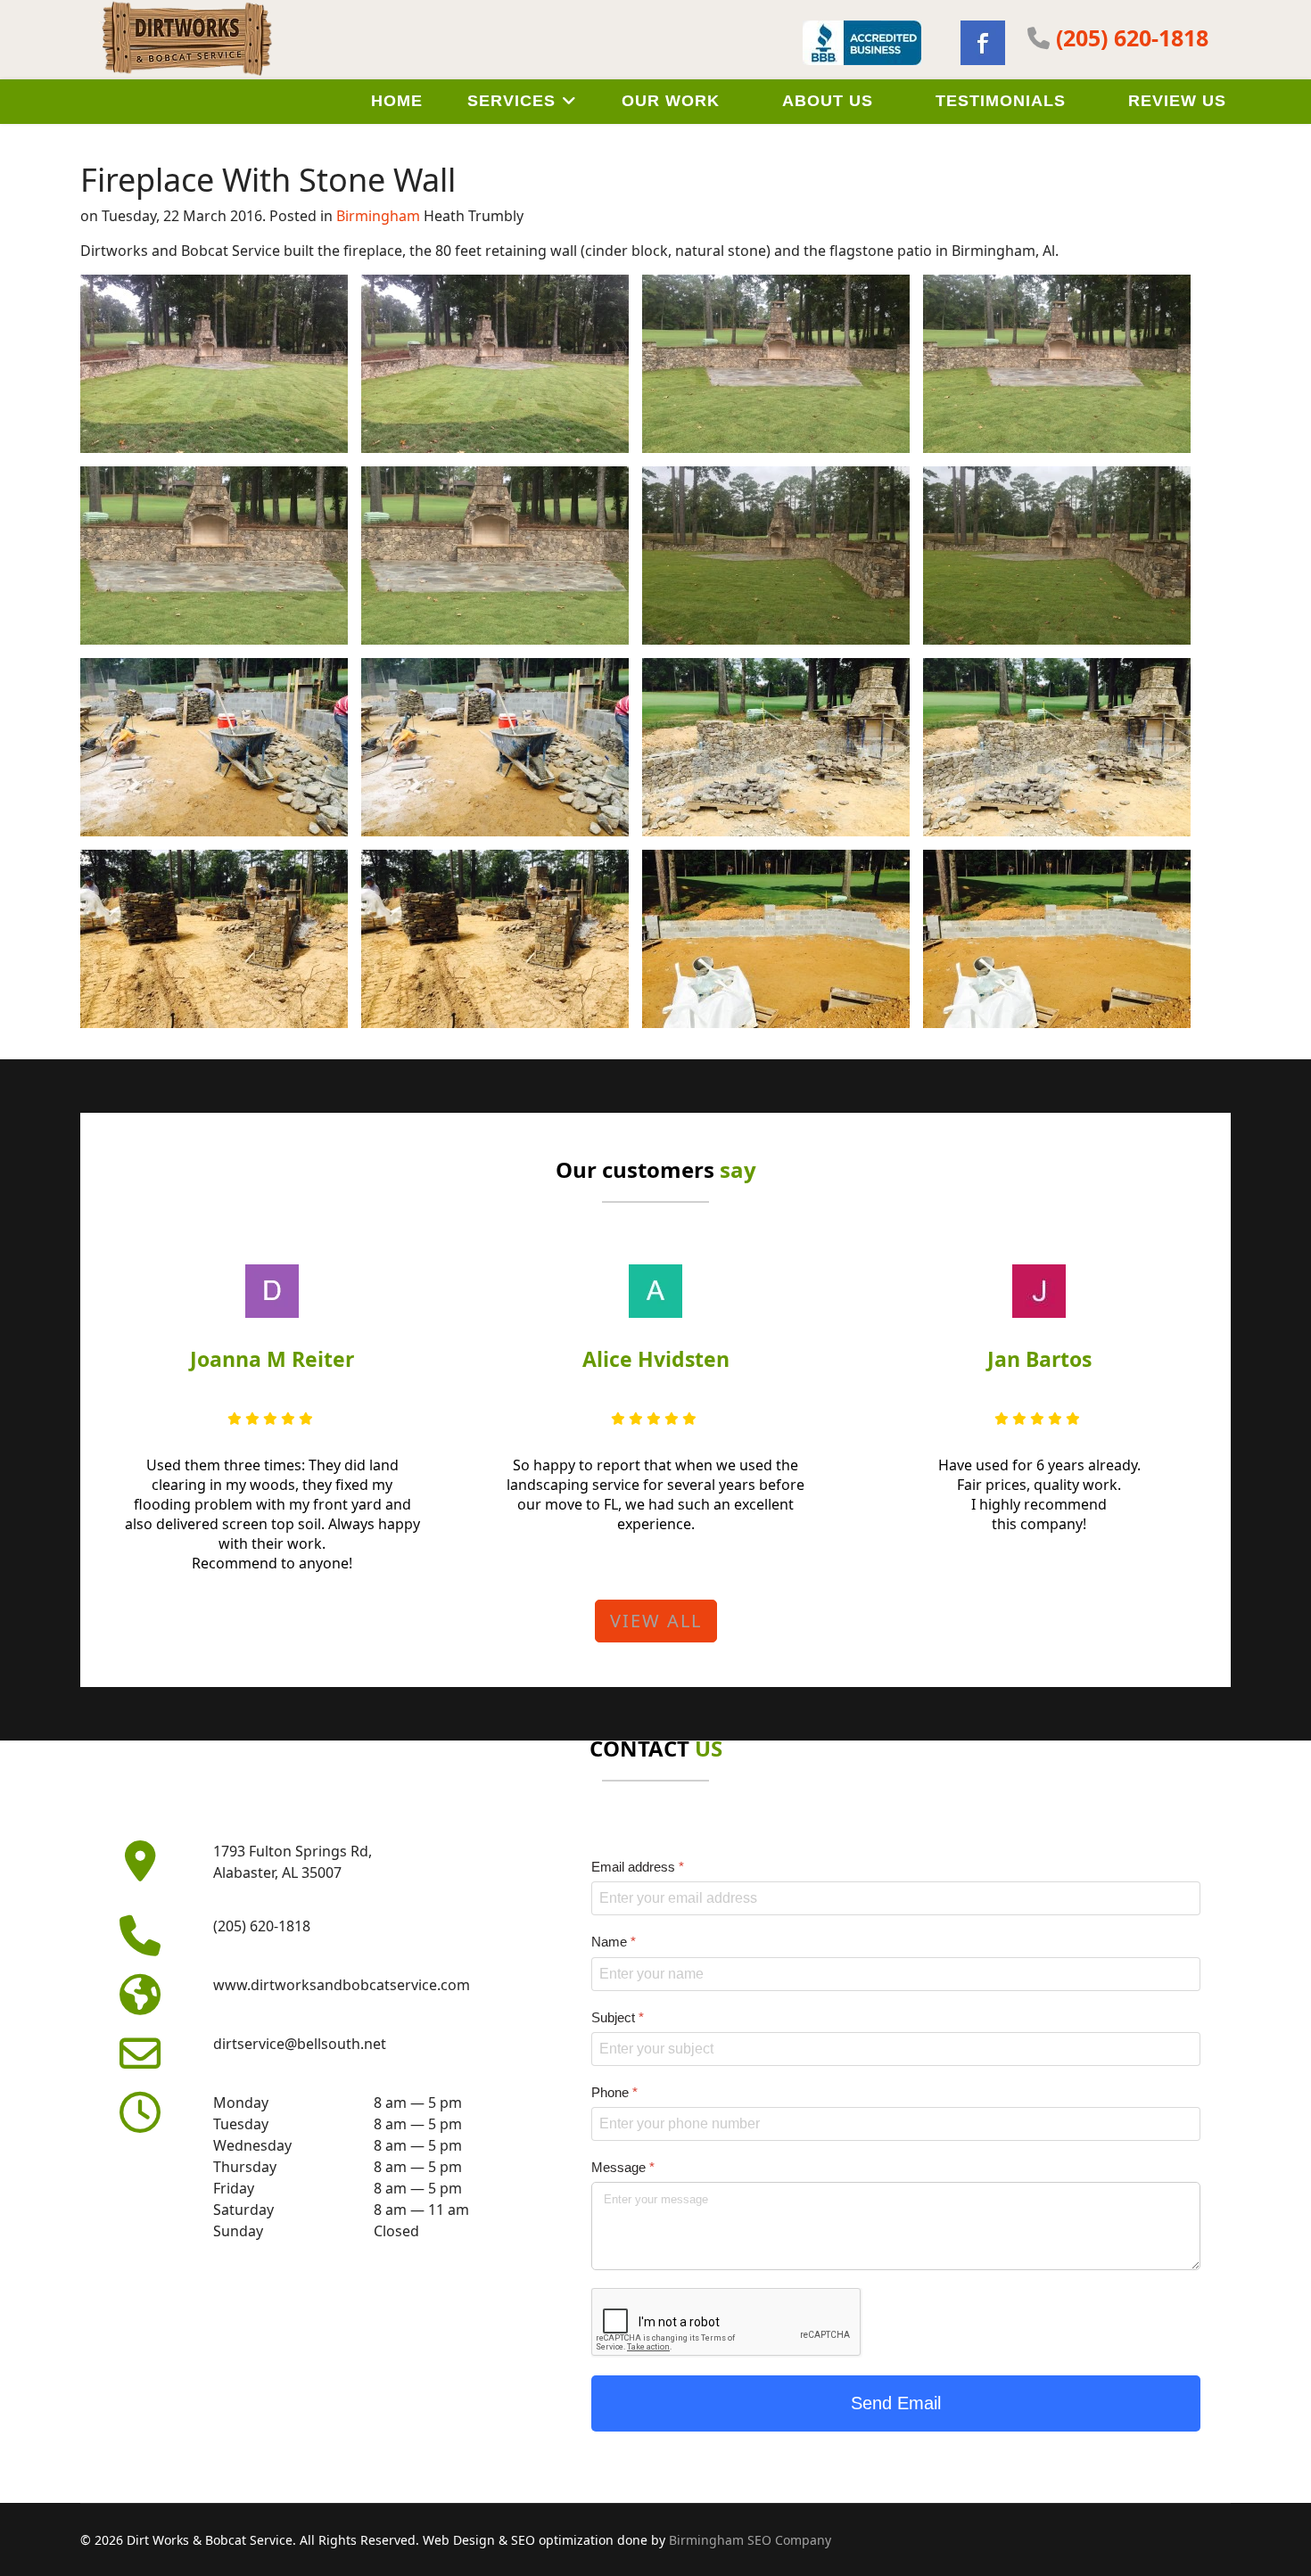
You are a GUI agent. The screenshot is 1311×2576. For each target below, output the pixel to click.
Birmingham (378, 216)
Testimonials (1001, 101)
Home (397, 101)
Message (623, 2167)
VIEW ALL (656, 1621)
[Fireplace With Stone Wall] (214, 364)
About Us (828, 101)
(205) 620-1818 (1132, 37)
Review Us (1177, 101)
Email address (638, 1867)
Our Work (671, 101)
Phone (614, 2092)
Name (614, 1942)
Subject (618, 2016)
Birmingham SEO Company (750, 2540)
